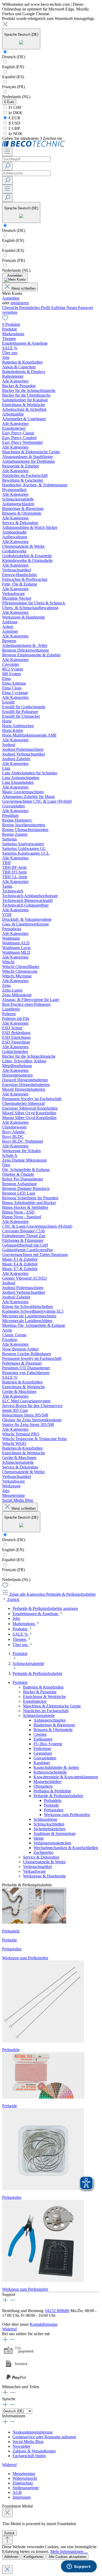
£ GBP (14, 128)
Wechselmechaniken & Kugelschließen (66, 1848)
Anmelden (11, 298)
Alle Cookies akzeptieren (67, 2557)
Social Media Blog (28, 2442)
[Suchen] (7, 166)
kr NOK (15, 134)
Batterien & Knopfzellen (43, 1687)
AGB (17, 2492)
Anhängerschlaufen (50, 1720)
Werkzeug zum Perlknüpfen (67, 1815)
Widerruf (9, 2329)
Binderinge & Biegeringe (54, 1725)
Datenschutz (23, 2483)
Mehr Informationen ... (69, 2551)
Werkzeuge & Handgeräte (44, 1876)
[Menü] (7, 152)
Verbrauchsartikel (37, 1867)
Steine (39, 1838)
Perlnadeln (53, 1800)
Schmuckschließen (49, 1824)
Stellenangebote (26, 2488)
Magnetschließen (47, 1782)
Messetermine (24, 2474)
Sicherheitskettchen (49, 1829)
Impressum (22, 2497)
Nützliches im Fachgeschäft (46, 1711)
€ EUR (14, 118)
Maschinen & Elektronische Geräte (52, 1706)
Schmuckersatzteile (39, 1715)
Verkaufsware (34, 1871)
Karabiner (42, 1763)
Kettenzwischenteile (50, 1772)
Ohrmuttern (43, 1786)
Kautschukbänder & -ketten (56, 1767)
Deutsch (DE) (14, 57)
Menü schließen (24, 288)
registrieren (20, 303)
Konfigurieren (33, 2557)
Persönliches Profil (35, 308)
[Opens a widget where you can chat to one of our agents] (79, 2567)
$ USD (14, 123)
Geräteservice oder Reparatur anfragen (44, 2437)
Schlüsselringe (45, 1819)
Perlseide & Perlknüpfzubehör (58, 1796)
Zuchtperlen (43, 1852)
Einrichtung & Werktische (44, 1697)
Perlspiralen (54, 1810)
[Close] (7, 2513)
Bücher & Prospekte (40, 1692)
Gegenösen (43, 1753)
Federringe (42, 1749)
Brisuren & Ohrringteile (53, 1730)
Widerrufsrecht (25, 2478)
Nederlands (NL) (16, 97)
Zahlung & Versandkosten (34, 2451)
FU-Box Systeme (48, 1744)
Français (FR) (13, 87)
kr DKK (15, 113)
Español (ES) (13, 77)
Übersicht (11, 308)
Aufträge (59, 308)
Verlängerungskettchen (52, 1843)
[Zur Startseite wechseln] (34, 145)
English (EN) (13, 67)
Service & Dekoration (41, 1857)
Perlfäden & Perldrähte (52, 1791)
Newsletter (21, 2446)
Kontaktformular (43, 2324)
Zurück (9, 2533)
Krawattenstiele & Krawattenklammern (66, 1777)
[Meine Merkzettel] (5, 320)
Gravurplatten (45, 1758)
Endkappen (43, 1739)
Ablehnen (11, 2557)
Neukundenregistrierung (33, 2432)
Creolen (40, 1734)
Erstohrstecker (35, 1701)
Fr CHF (15, 107)
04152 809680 (57, 2311)
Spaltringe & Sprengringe (55, 1833)
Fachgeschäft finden (29, 2456)
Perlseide (51, 1805)
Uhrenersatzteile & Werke (44, 1862)
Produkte (20, 1682)
